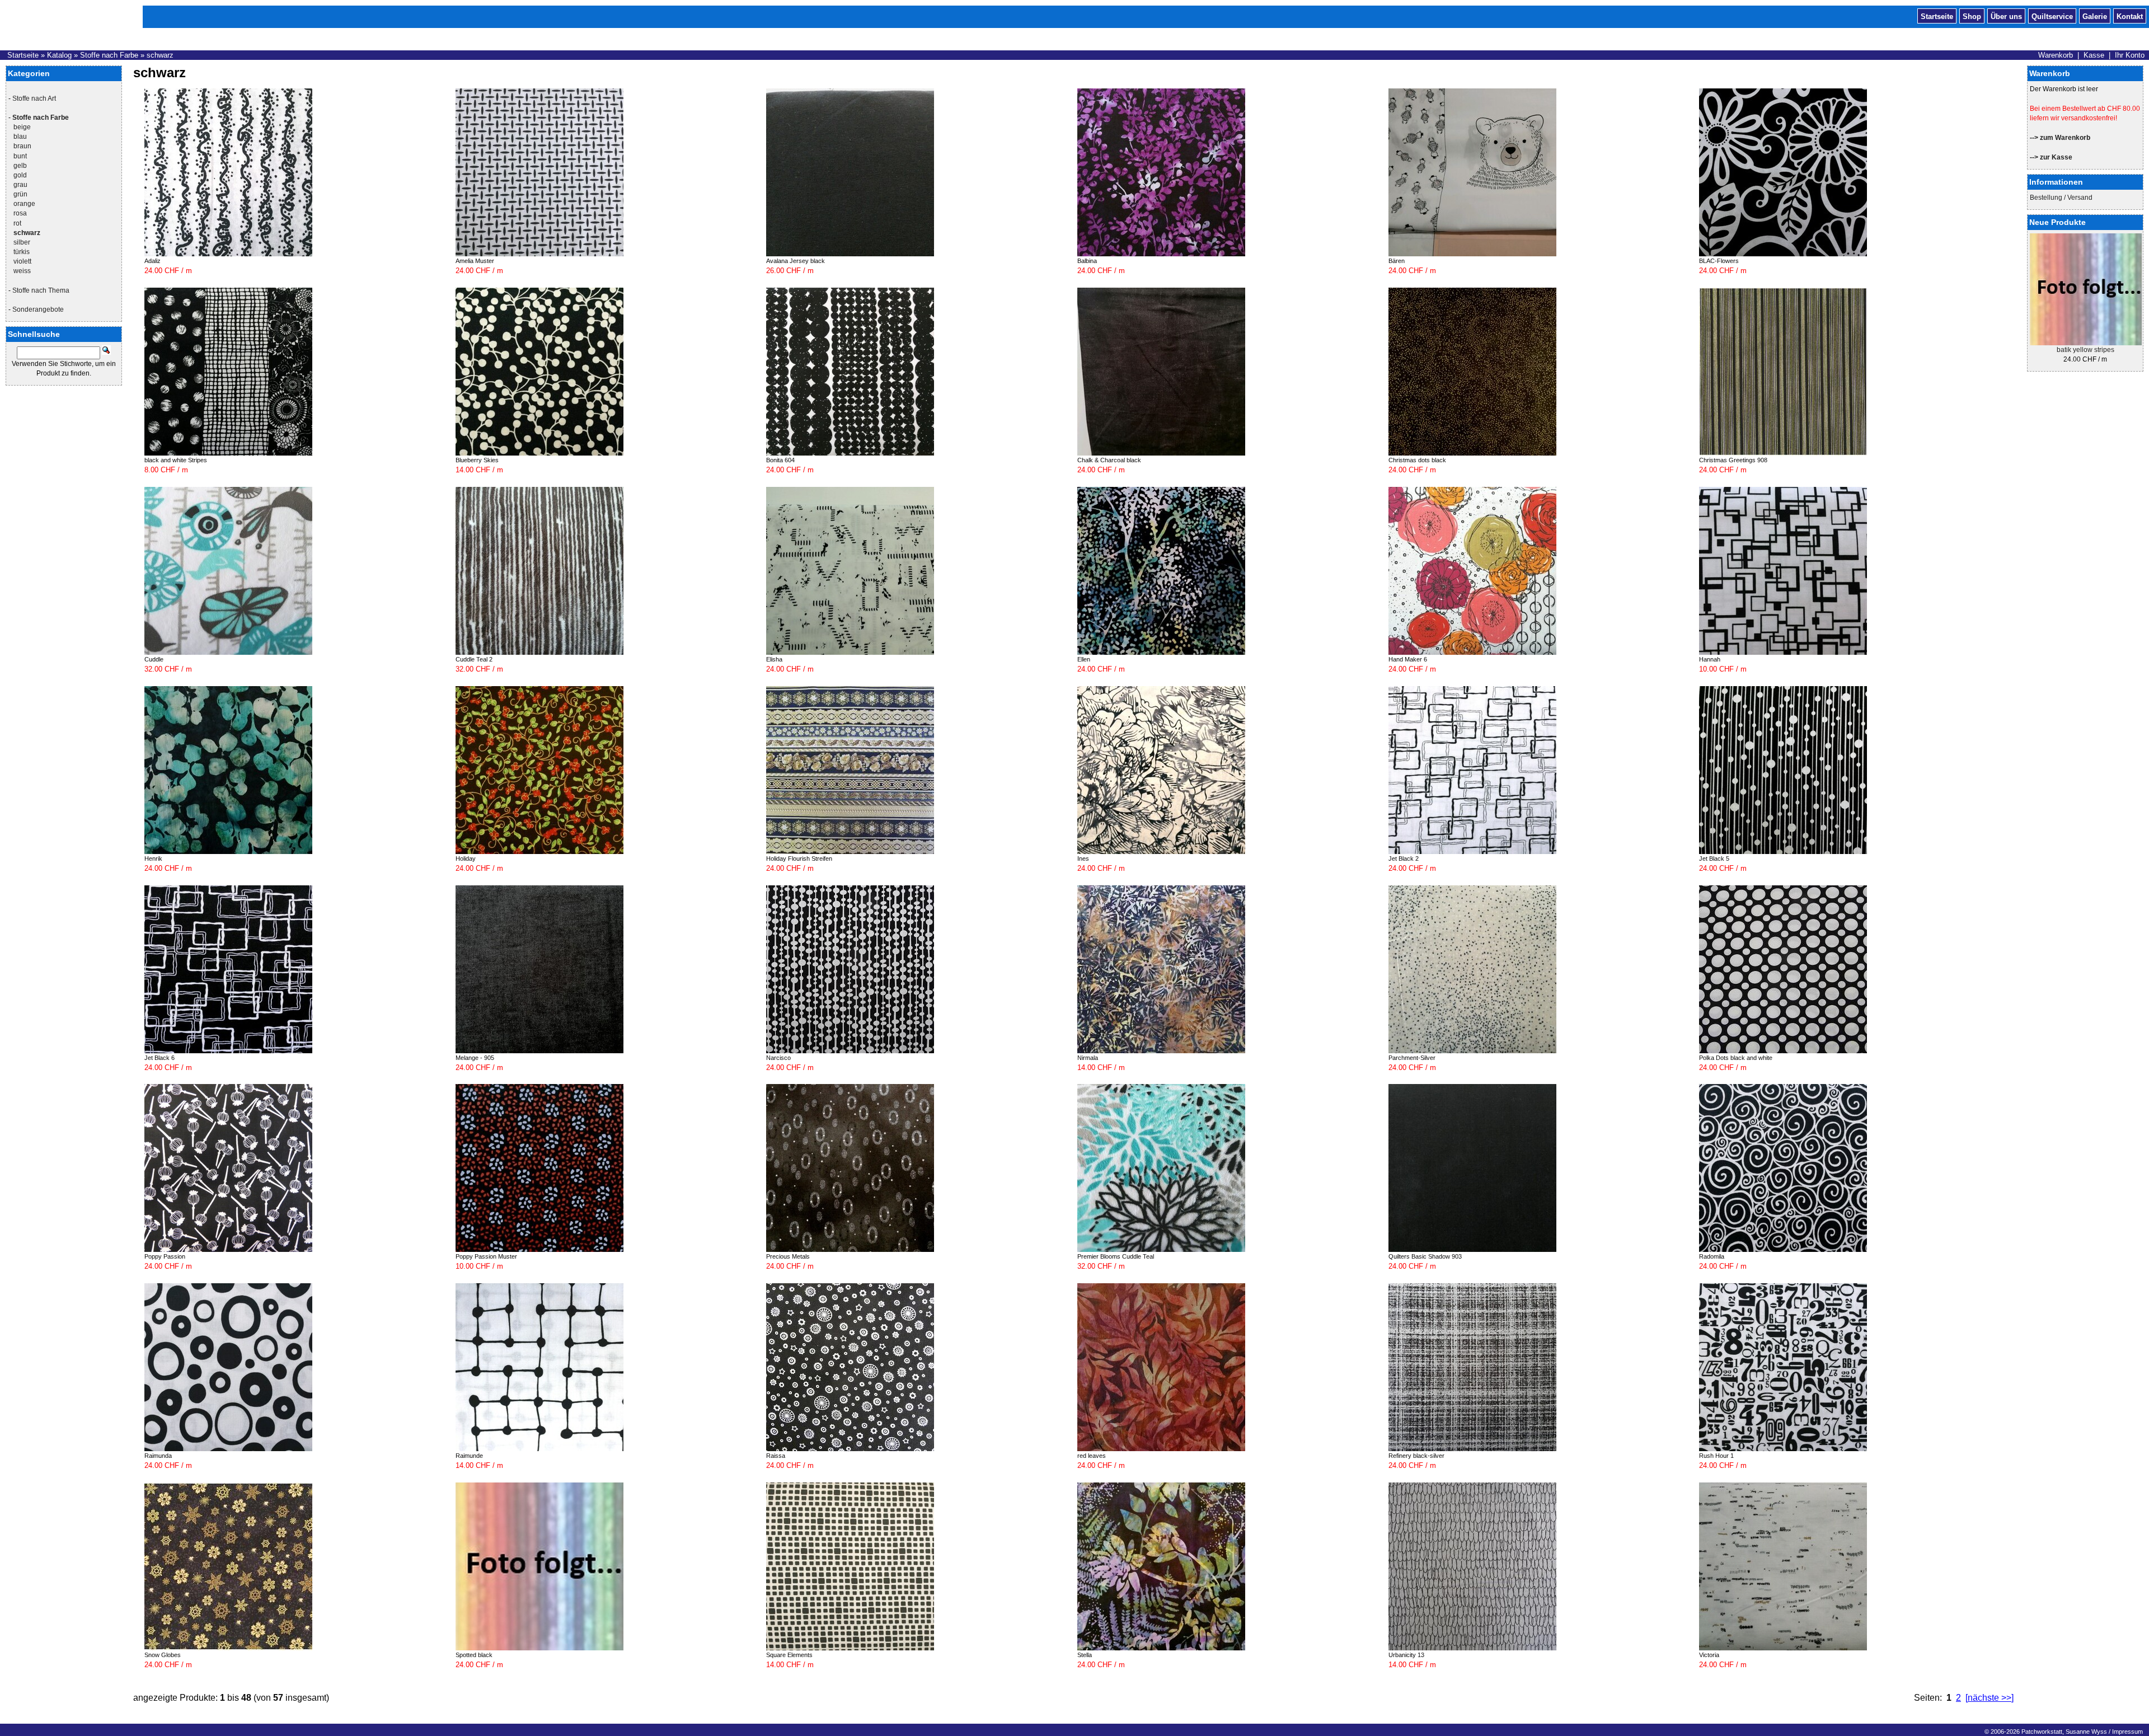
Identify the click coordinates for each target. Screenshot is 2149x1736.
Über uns (2006, 16)
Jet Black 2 (1404, 858)
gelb (20, 166)
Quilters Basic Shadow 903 (1425, 1256)
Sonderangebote (38, 309)
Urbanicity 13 (1406, 1655)
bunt (20, 156)
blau (20, 137)
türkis (22, 252)
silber (22, 242)
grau (20, 185)
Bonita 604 (780, 460)
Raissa (776, 1456)
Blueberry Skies (477, 460)
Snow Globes (163, 1655)
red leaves (1092, 1456)
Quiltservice (2052, 16)
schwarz (160, 55)
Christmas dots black (1417, 460)
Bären (1397, 261)
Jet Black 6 (159, 1058)
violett (22, 261)
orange (24, 204)
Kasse (2094, 55)
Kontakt (2130, 16)
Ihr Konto (2130, 55)
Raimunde (469, 1456)
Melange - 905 (475, 1058)
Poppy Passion (165, 1256)
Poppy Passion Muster (486, 1256)
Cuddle (154, 659)
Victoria (1709, 1655)
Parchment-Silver (1412, 1058)
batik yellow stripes (2085, 350)
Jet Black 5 (1714, 858)
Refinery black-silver (1416, 1456)
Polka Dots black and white (1736, 1058)
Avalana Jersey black (796, 261)
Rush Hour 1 (1716, 1456)
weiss (22, 271)
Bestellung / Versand (2061, 198)
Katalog (59, 55)
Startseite (1937, 16)
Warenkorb (2056, 55)
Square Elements (789, 1655)
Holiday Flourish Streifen (799, 858)
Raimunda (158, 1456)
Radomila (1712, 1256)
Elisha (774, 659)
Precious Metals (788, 1256)
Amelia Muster (475, 261)
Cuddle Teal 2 (474, 659)
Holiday (466, 858)
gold (20, 175)
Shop (1972, 16)
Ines (1083, 858)
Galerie (2095, 16)
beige (22, 127)
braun (22, 146)
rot (17, 223)
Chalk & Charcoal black (1109, 460)
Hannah (1710, 659)
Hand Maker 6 (1408, 659)
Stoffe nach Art (34, 98)
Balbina (1087, 261)
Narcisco (778, 1058)
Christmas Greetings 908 (1733, 460)
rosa (20, 213)
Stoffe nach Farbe (109, 55)
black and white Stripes (176, 460)
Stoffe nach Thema (41, 290)
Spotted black (474, 1655)
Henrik (153, 858)
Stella (1085, 1655)
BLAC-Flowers (1719, 261)
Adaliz (153, 261)
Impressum (2127, 1732)
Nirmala (1088, 1058)
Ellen (1084, 659)
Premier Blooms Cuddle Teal (1116, 1256)
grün (20, 194)
